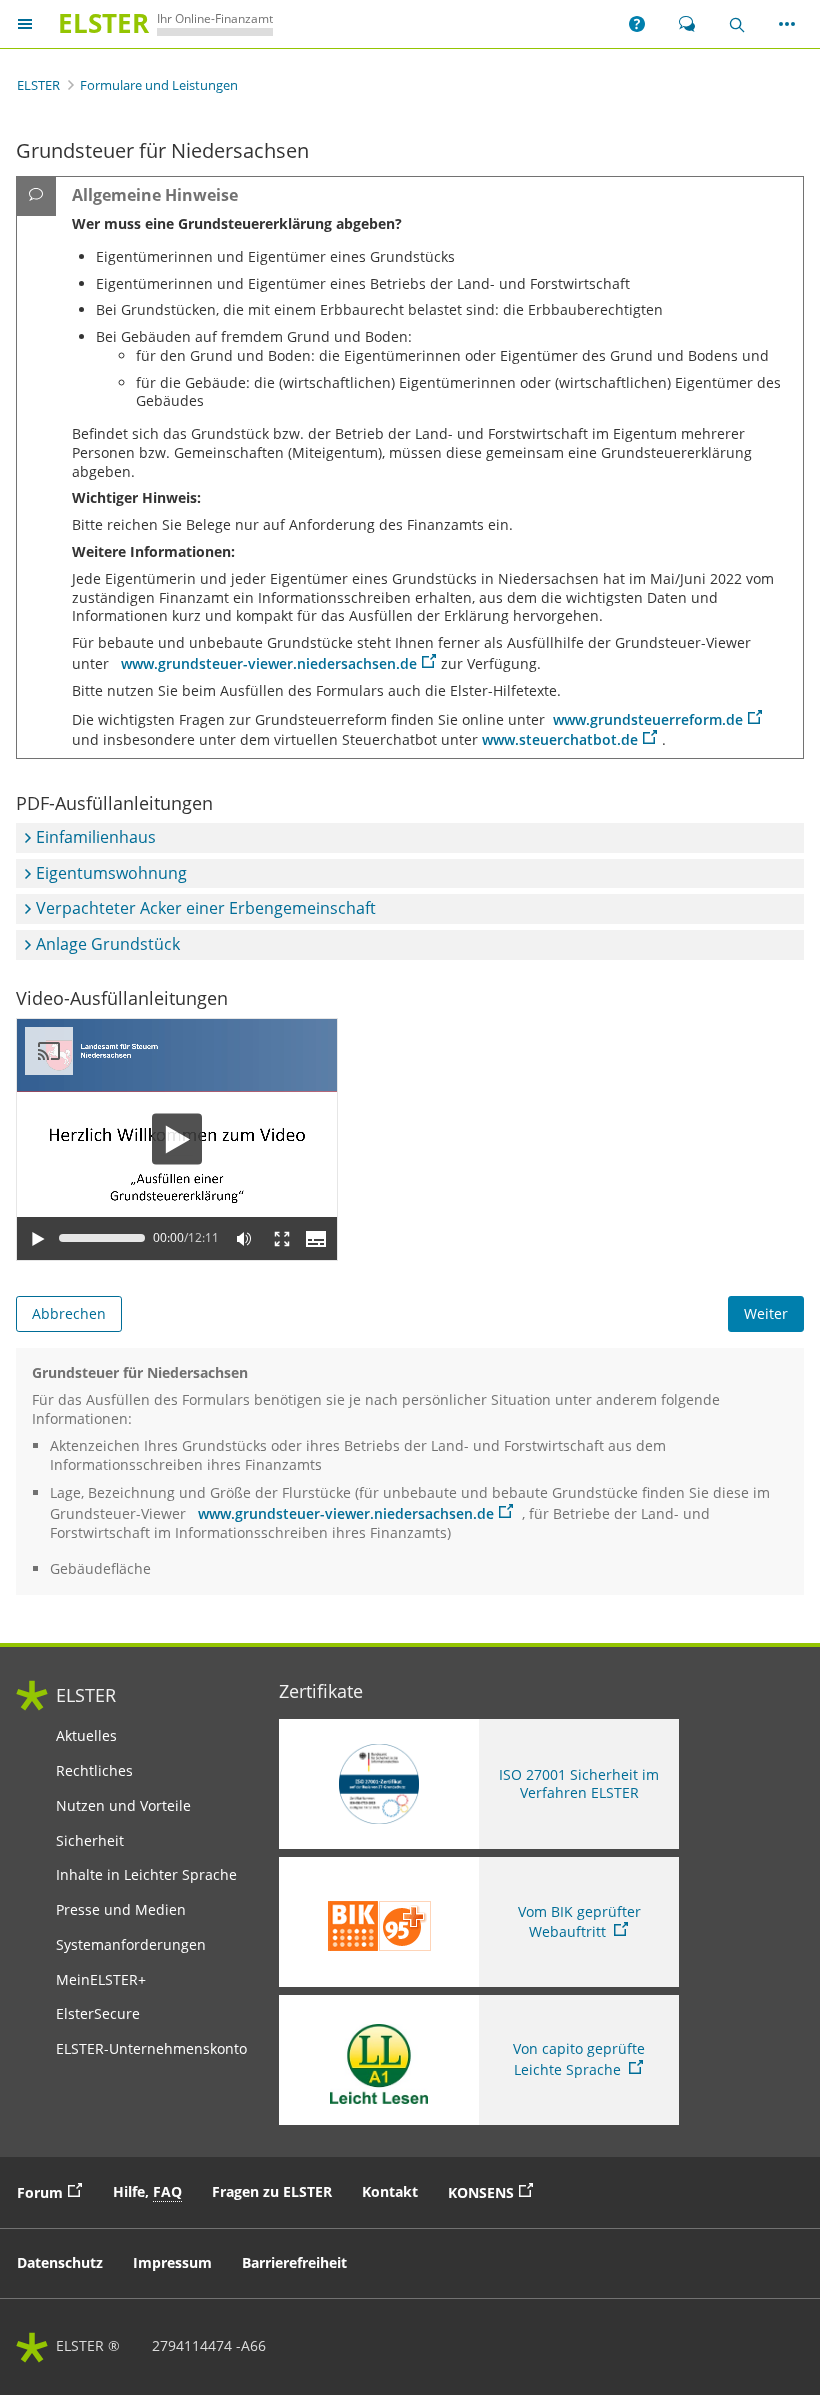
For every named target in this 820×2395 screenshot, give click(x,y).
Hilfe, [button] (147, 2191)
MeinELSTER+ (101, 1980)
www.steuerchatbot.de (560, 739)
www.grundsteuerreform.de (648, 719)
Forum (54, 2191)
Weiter (766, 1313)
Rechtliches (94, 1771)
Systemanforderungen (131, 1945)
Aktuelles (86, 1736)
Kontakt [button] (390, 2191)
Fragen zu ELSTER (272, 2191)
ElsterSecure (98, 2014)
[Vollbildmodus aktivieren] (282, 1238)
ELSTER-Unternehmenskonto (151, 2049)
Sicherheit (90, 1841)
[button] (637, 24)
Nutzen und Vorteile (123, 1806)
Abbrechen (69, 1313)
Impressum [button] (172, 2262)
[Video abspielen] (177, 1139)
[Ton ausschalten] (244, 1238)
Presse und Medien (121, 1910)
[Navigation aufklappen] (25, 24)
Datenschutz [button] (60, 2262)
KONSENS (495, 2191)
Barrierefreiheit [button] (294, 2262)
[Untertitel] (316, 1238)
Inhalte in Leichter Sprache (146, 1875)
